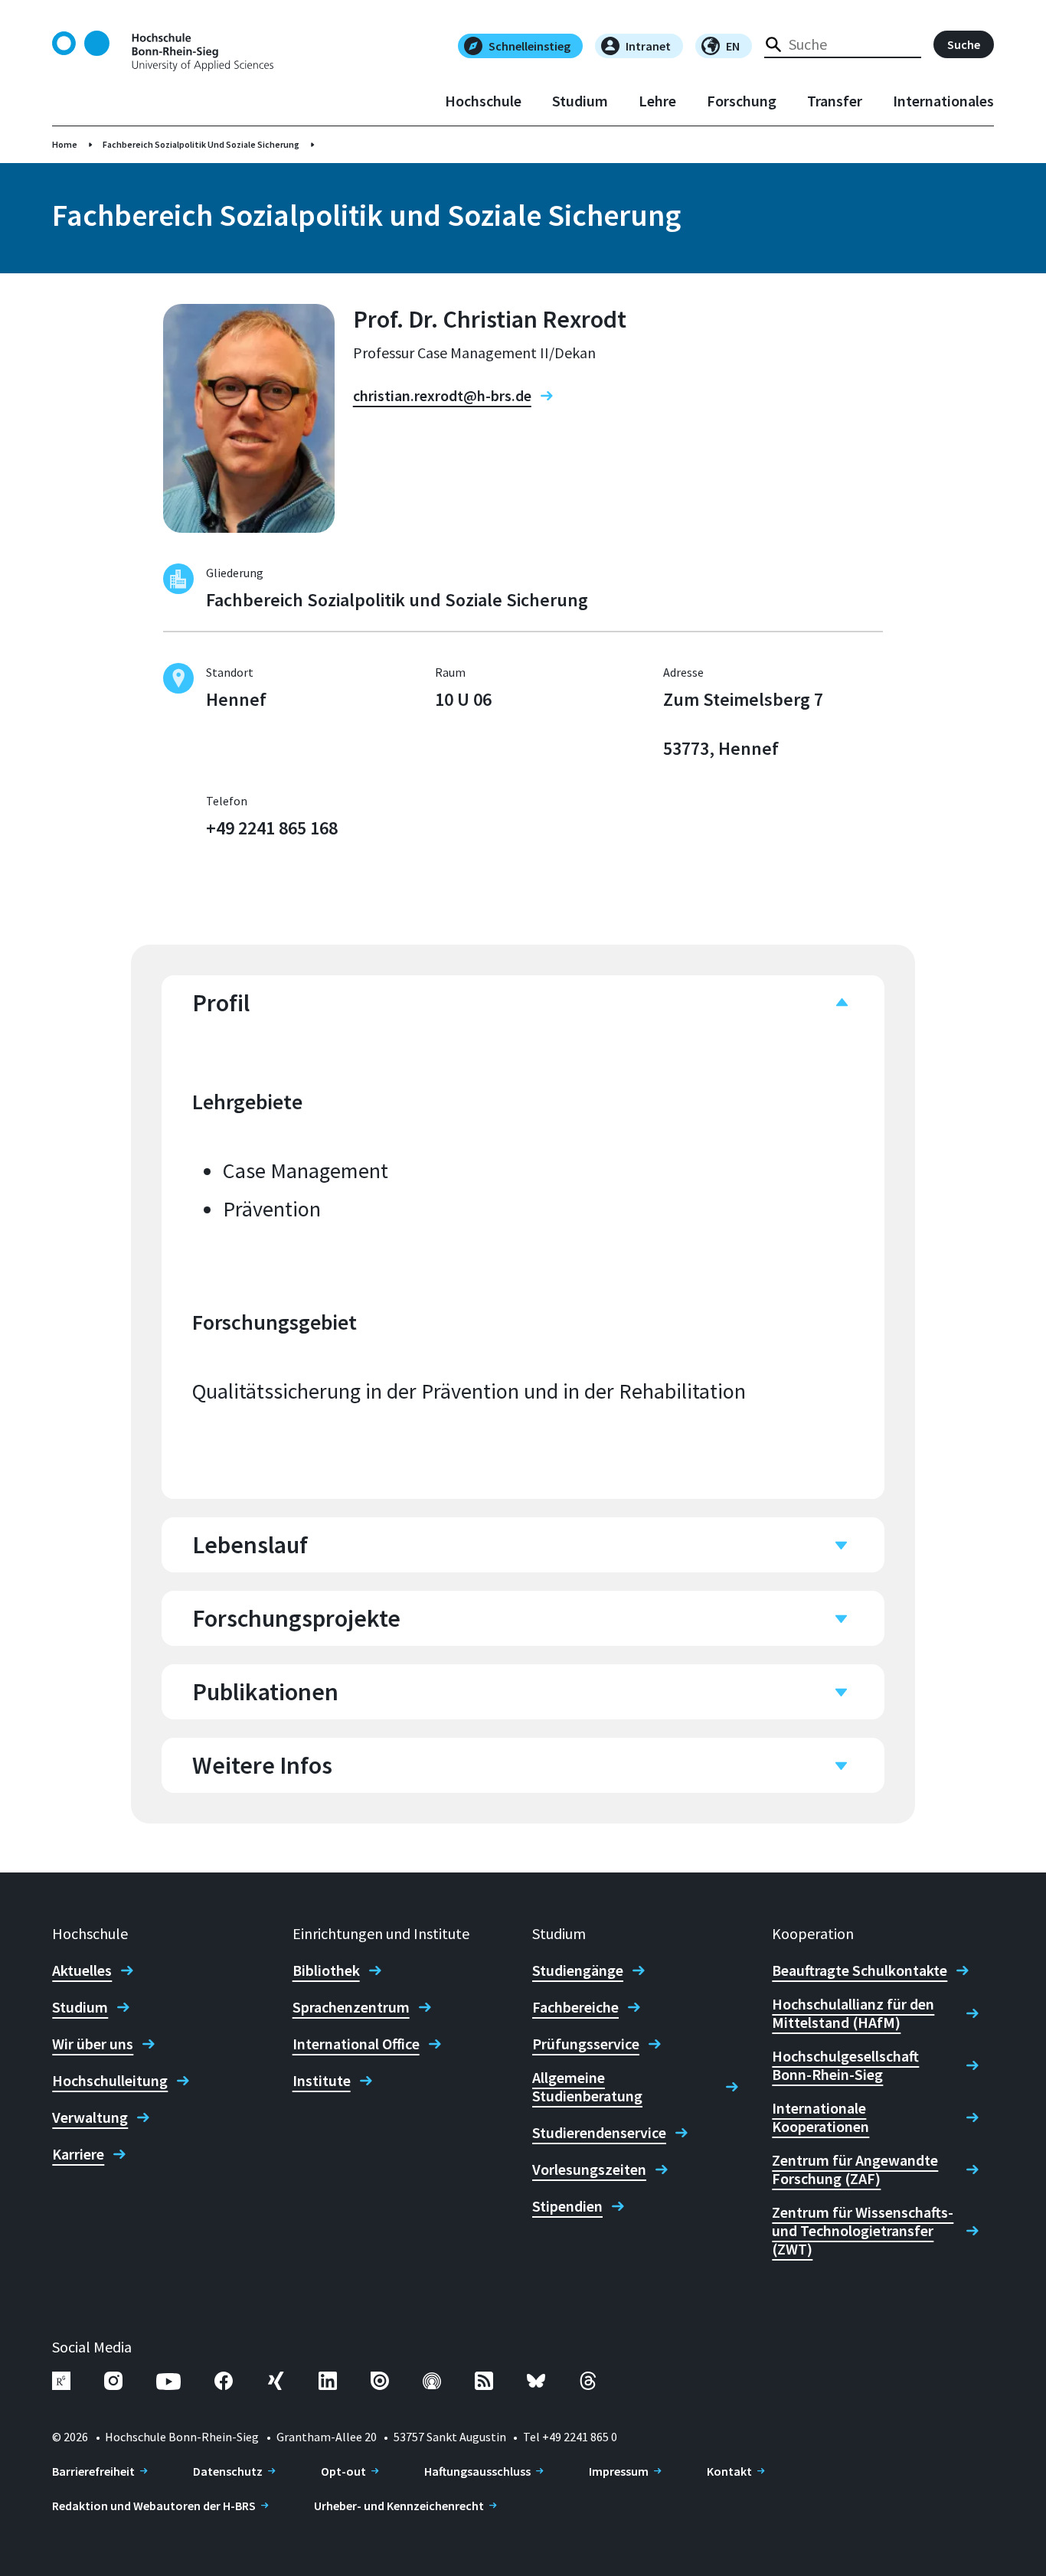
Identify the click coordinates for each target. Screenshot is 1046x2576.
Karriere (78, 2154)
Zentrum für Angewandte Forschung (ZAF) (855, 2170)
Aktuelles (82, 1970)
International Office (356, 2044)
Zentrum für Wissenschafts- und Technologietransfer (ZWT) (863, 2231)
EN (733, 46)
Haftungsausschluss (477, 2471)
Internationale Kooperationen (820, 2117)
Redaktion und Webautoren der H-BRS (154, 2506)
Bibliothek (326, 1970)
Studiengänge (578, 1970)
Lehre (657, 101)
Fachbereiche (575, 2007)
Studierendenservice (599, 2133)
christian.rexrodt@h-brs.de (442, 396)
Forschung (742, 101)
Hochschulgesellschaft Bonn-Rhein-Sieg (845, 2065)
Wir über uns (93, 2044)
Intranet (648, 46)
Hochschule (483, 101)
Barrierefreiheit (93, 2471)
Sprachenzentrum (351, 2007)
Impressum (619, 2471)
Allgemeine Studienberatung (587, 2087)
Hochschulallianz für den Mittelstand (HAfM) (853, 2013)
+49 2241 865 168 (272, 828)
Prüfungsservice (586, 2044)
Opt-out (343, 2471)
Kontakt (729, 2471)
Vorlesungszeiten (589, 2170)
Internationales (943, 101)
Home (65, 144)
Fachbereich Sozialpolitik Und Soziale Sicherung (201, 144)
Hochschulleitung (110, 2081)
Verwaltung (90, 2117)
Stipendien (567, 2206)
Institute (322, 2081)
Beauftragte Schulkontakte (860, 1970)
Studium (580, 101)
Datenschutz (228, 2471)
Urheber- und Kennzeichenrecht (399, 2506)
